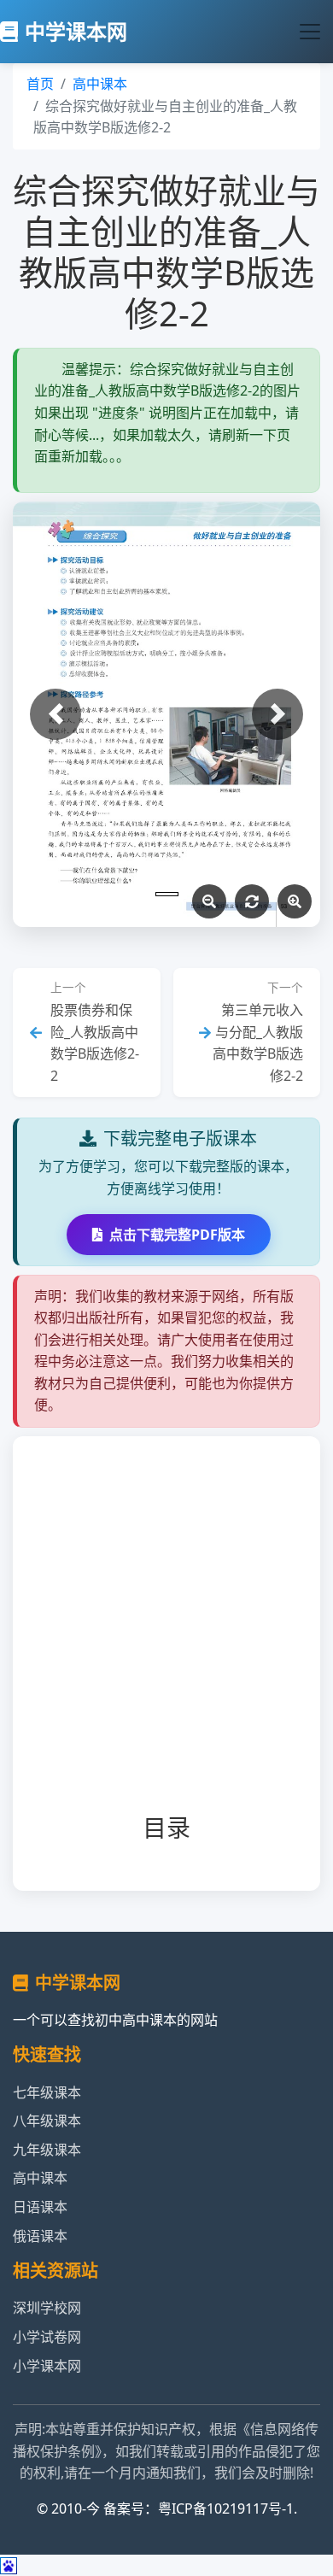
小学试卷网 (47, 2337)
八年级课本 (47, 2121)
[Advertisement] (166, 1639)
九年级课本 (47, 2150)
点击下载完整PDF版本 (177, 1235)
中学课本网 (76, 31)
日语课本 (40, 2207)
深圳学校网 (47, 2308)
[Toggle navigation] (310, 32)
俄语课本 (40, 2236)
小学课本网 (47, 2366)
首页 (40, 84)
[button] (55, 714)
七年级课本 (47, 2092)
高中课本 (100, 84)
